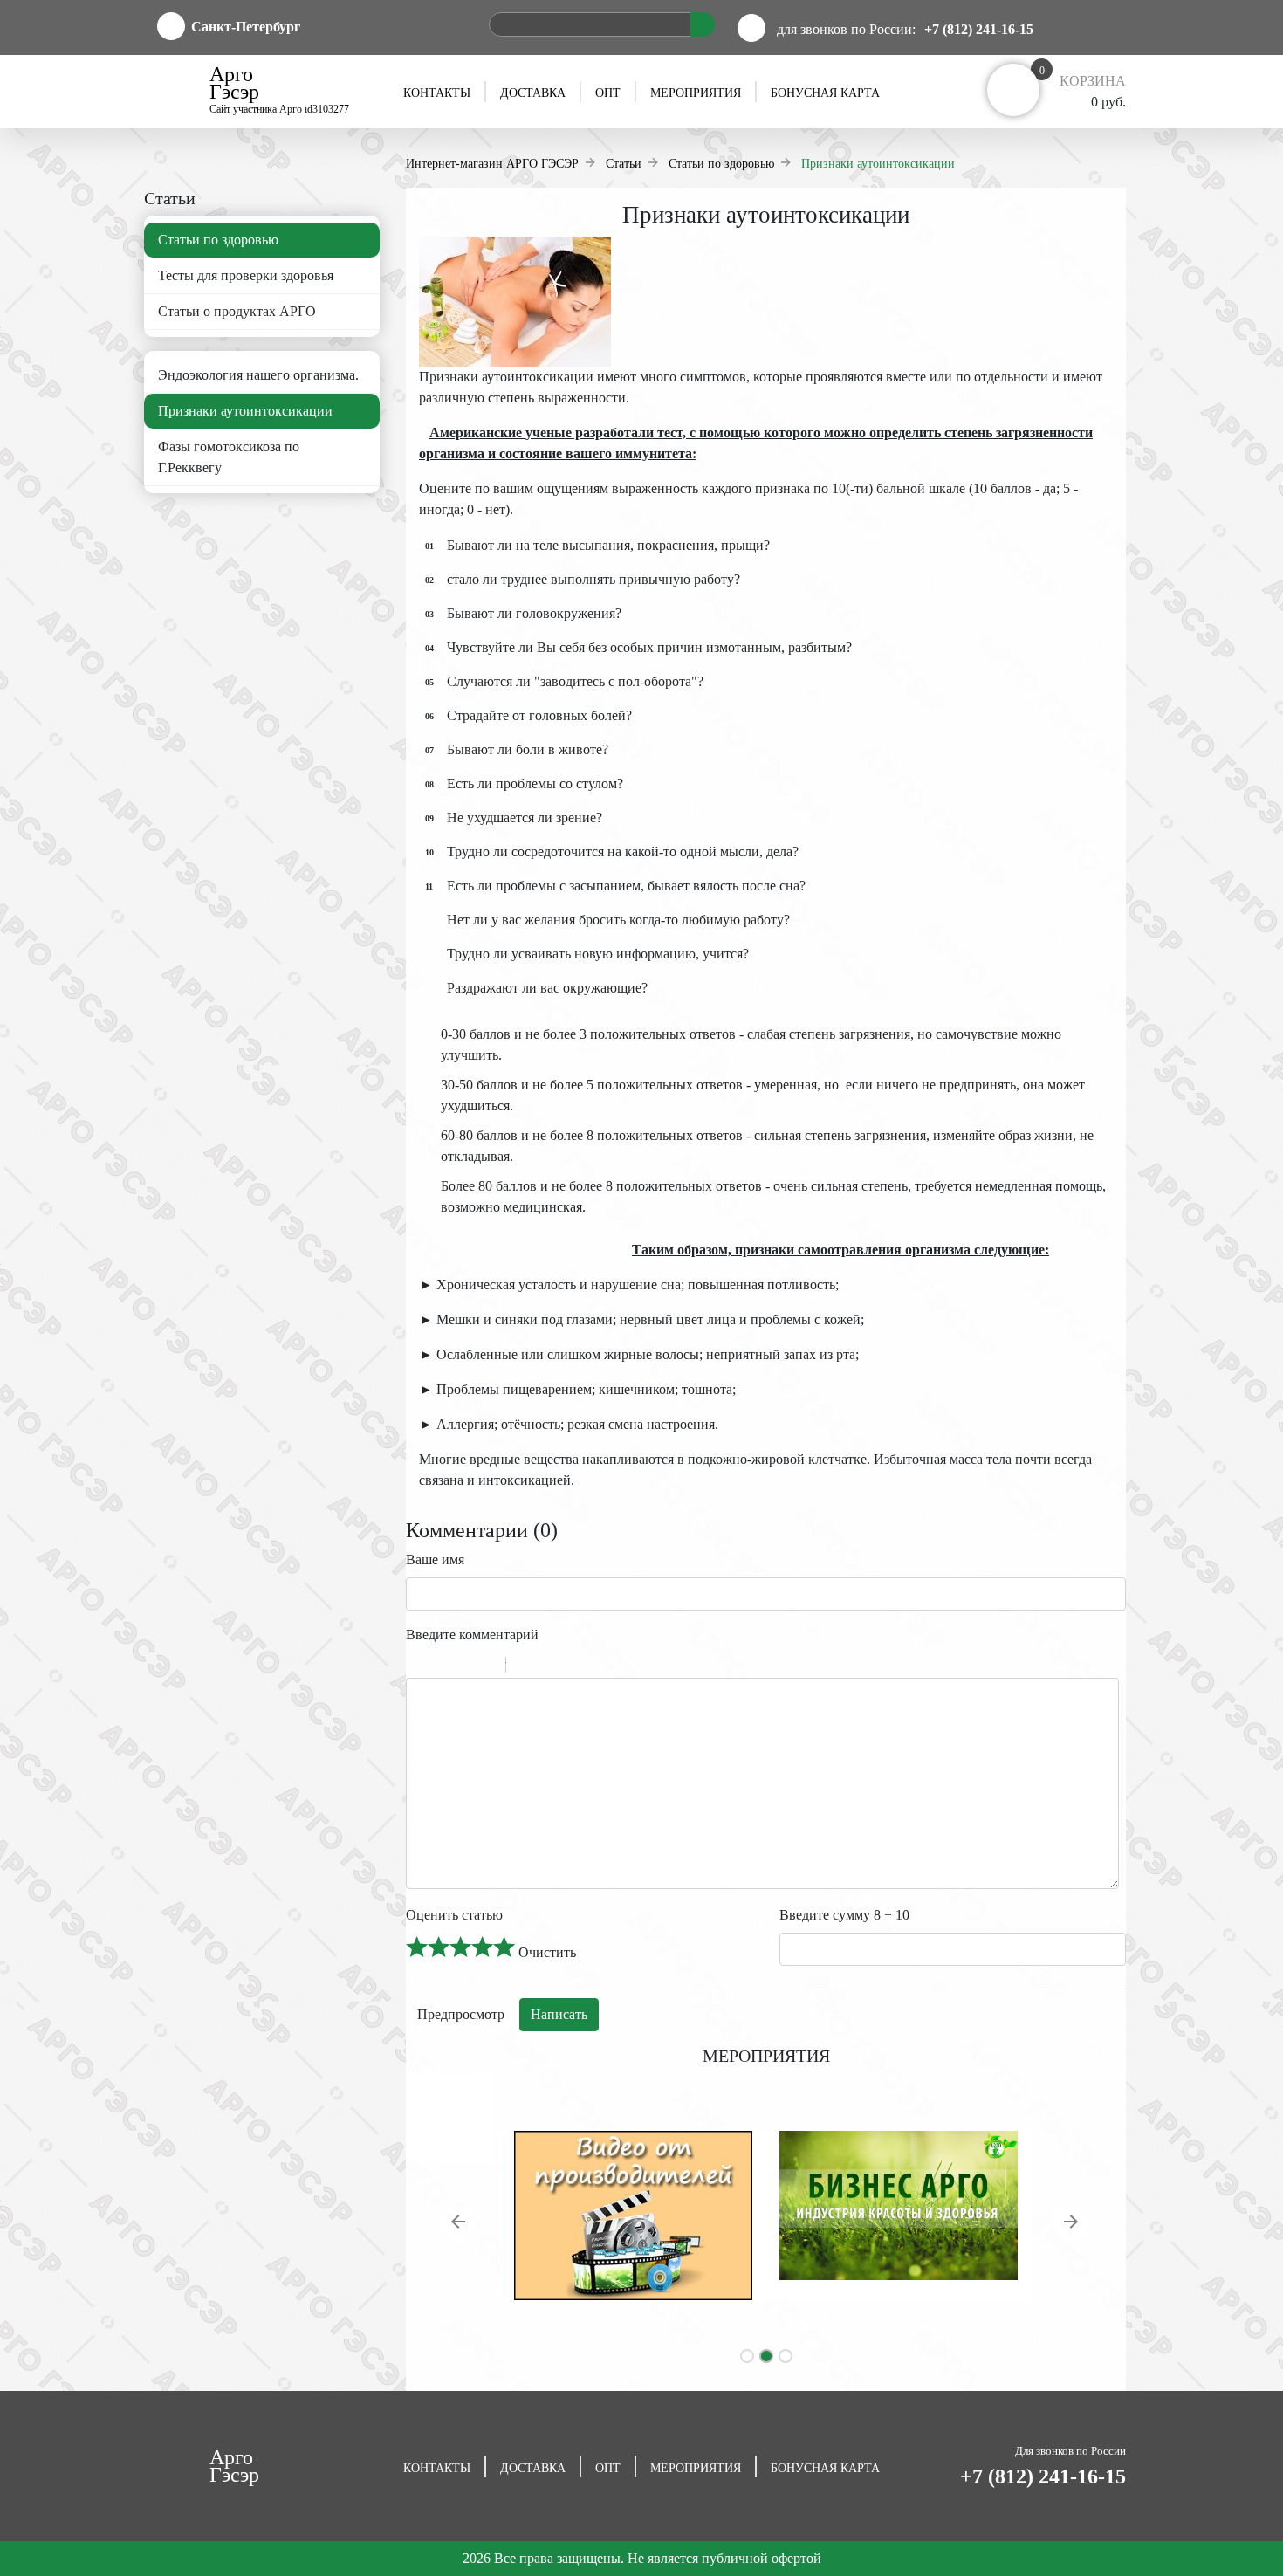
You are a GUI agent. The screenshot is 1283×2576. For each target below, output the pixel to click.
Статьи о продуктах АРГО (237, 311)
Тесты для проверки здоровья (246, 275)
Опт (608, 93)
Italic (440, 1667)
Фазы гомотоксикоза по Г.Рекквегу (229, 457)
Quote (526, 1667)
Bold (417, 1667)
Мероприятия (696, 93)
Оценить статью (454, 1915)
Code (549, 1667)
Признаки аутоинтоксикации (245, 411)
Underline (463, 1667)
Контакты (437, 93)
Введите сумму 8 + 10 (844, 1915)
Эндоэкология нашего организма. (258, 375)
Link (572, 1667)
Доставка (533, 93)
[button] (460, 2225)
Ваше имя (435, 1559)
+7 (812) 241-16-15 (979, 29)
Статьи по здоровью (218, 240)
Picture (594, 1667)
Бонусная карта (825, 93)
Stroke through (485, 1667)
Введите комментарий (472, 1635)
